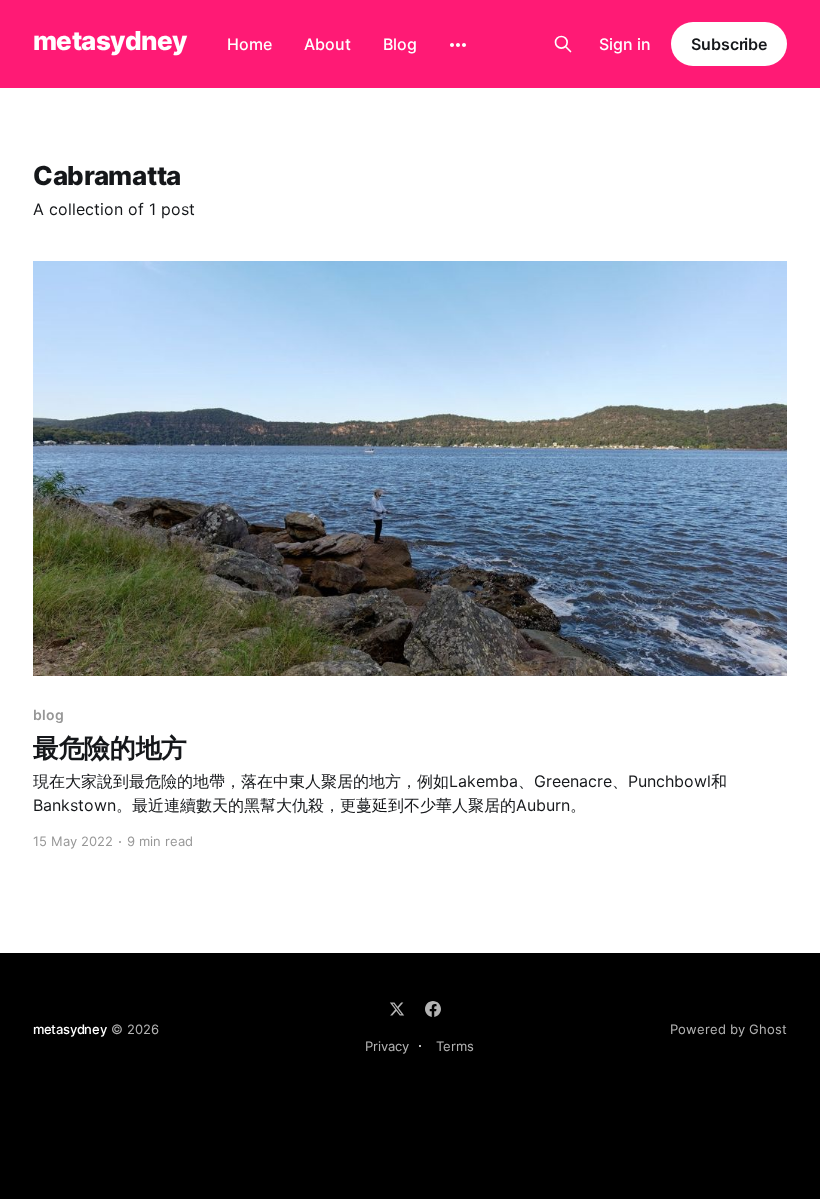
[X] (397, 1009)
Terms (455, 1046)
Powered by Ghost (728, 1029)
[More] (458, 45)
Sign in (625, 44)
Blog (400, 44)
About (327, 44)
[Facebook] (433, 1009)
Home (249, 44)
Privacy (387, 1046)
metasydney (110, 41)
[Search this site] (563, 44)
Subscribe (729, 44)
